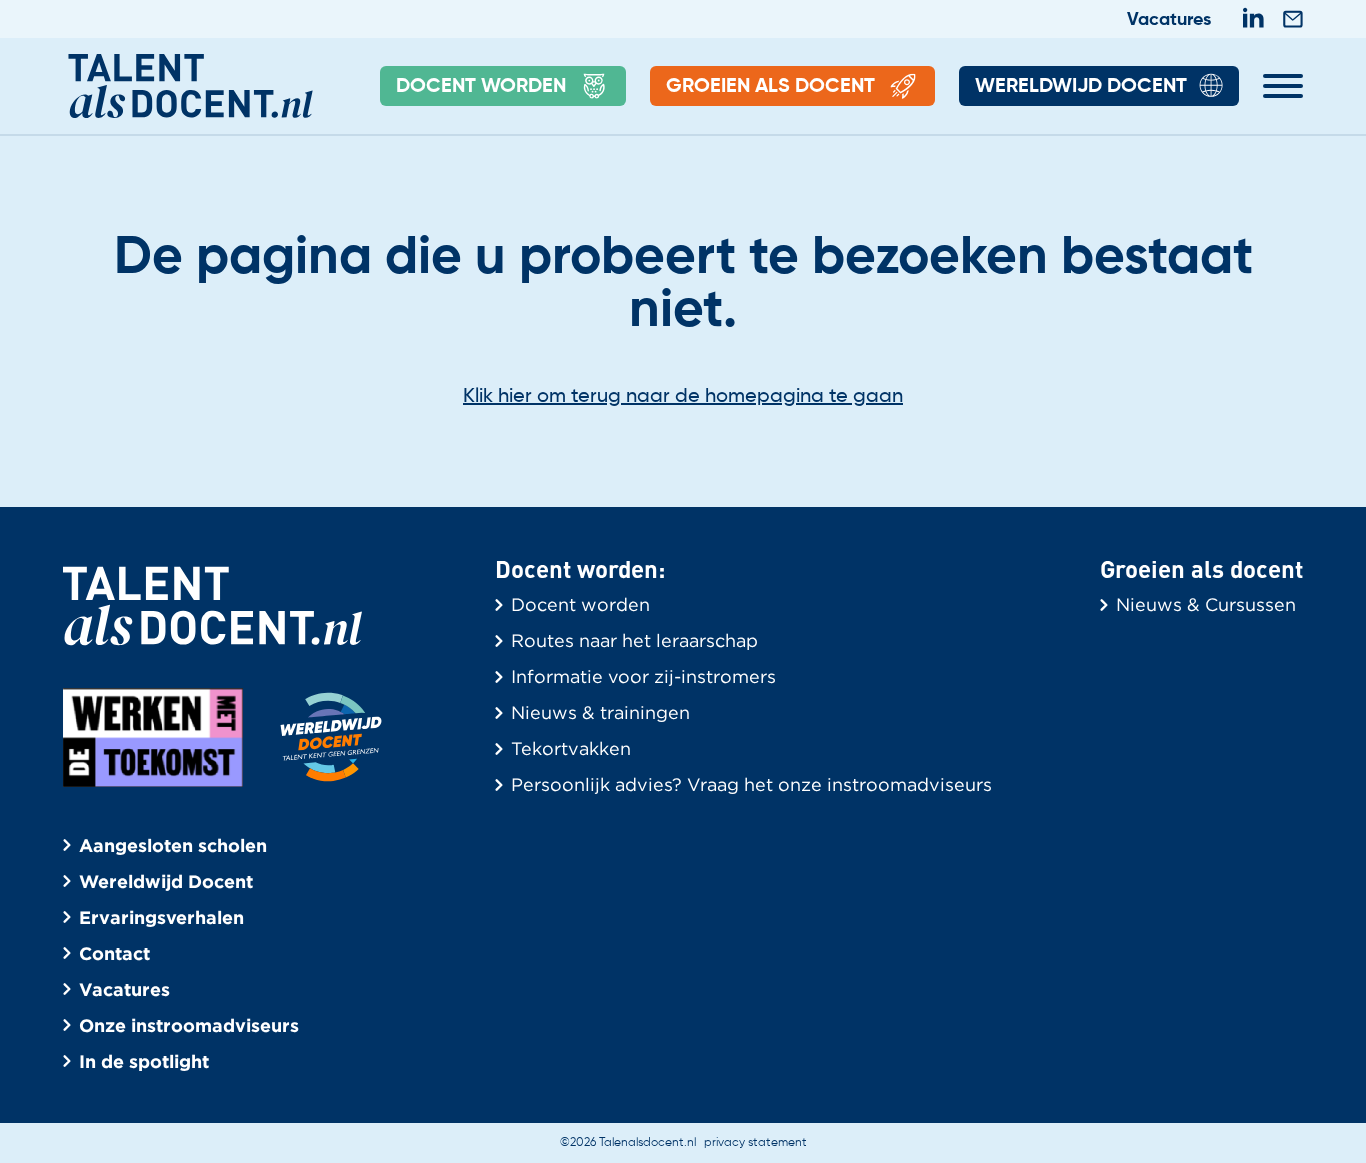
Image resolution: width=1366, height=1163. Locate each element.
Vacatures (1169, 20)
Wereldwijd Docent (1081, 87)
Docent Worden (481, 87)
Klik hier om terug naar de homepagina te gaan (683, 397)
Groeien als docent (770, 87)
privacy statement (755, 1143)
